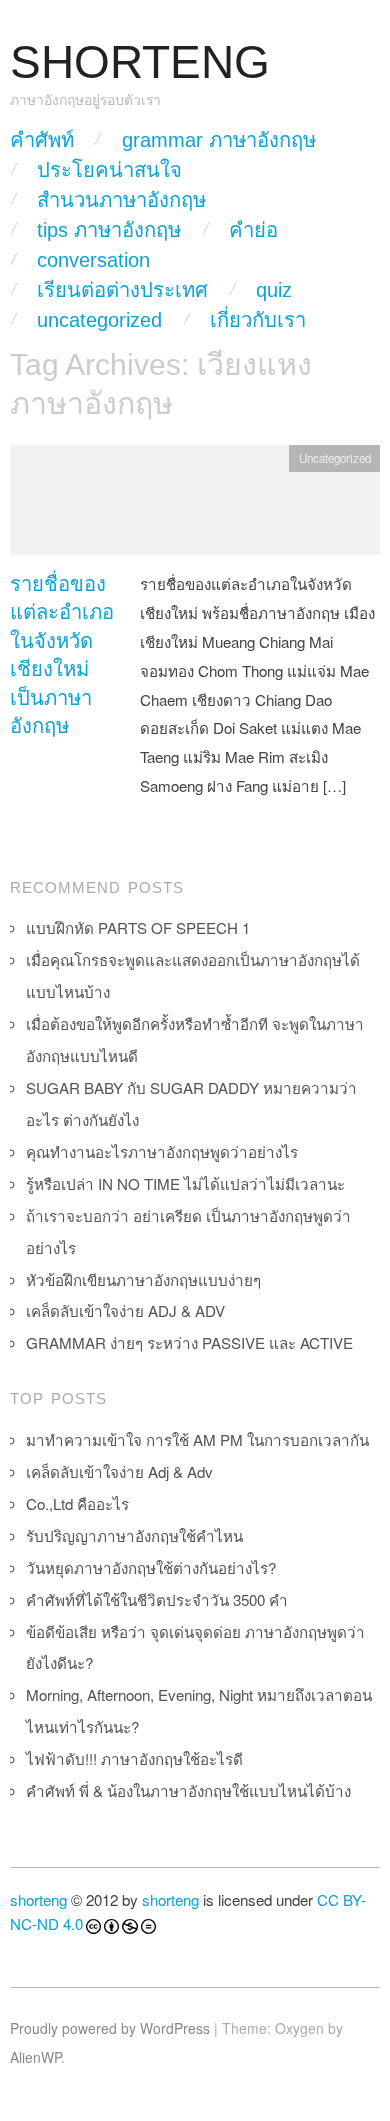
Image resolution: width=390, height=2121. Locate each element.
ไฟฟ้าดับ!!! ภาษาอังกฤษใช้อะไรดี (134, 1758)
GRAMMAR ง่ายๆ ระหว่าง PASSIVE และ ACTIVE (189, 1342)
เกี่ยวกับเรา (258, 320)
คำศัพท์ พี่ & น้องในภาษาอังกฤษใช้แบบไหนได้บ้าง (188, 1790)
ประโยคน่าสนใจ (109, 170)
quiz (274, 290)
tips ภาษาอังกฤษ (109, 230)
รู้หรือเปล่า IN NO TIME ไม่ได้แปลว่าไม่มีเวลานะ (185, 1183)
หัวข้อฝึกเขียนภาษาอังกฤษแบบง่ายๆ (143, 1279)
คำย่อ (253, 230)
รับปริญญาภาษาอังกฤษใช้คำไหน (134, 1535)
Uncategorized (99, 320)
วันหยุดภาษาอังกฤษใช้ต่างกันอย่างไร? (151, 1567)
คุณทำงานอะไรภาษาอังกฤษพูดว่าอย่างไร (162, 1151)
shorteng (38, 1899)
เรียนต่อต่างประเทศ (122, 290)
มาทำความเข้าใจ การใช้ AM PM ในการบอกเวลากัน (197, 1439)
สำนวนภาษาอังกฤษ (121, 200)
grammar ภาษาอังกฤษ (219, 140)
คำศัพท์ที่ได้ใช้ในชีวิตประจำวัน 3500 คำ (157, 1599)
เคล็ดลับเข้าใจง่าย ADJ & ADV (125, 1310)
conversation (93, 260)
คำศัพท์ (42, 140)
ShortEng (140, 62)
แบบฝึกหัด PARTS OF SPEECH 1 (138, 927)
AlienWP (35, 2057)
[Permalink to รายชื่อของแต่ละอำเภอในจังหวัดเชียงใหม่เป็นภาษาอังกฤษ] (195, 504)
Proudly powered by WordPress (110, 2028)
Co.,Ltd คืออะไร (77, 1503)
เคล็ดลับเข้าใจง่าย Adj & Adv (119, 1471)
